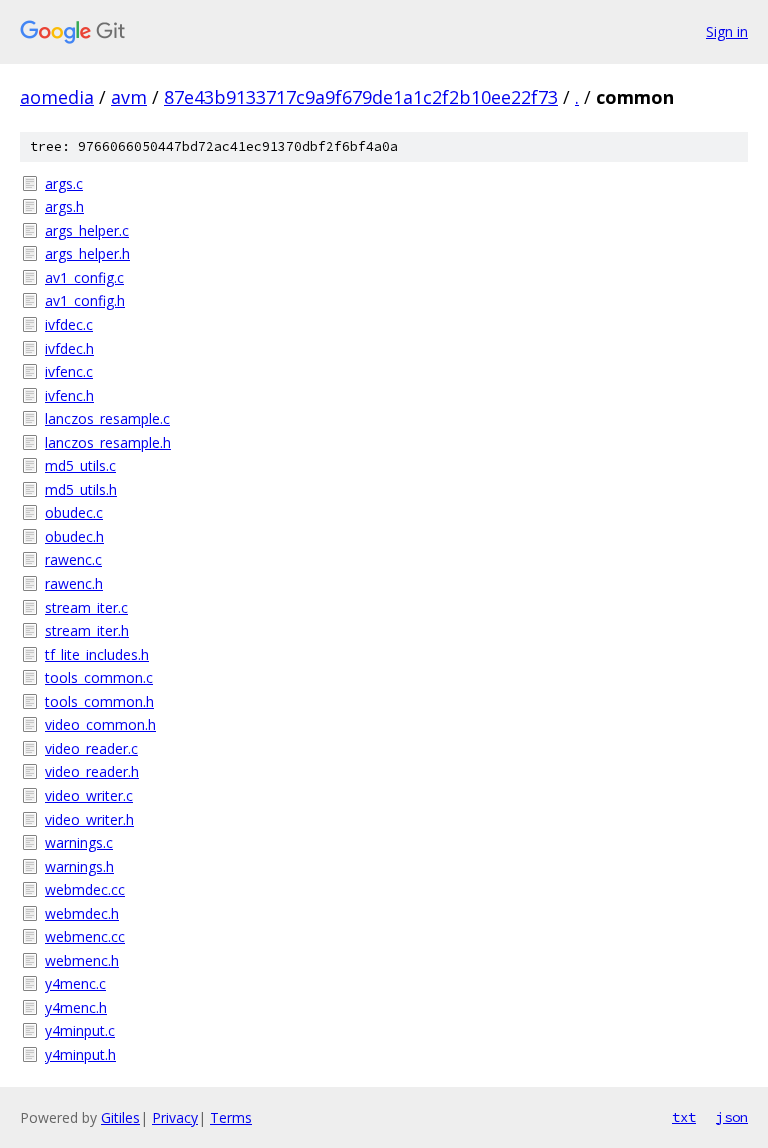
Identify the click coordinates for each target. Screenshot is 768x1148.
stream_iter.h (87, 630)
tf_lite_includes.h (97, 654)
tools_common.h (99, 701)
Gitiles (120, 1117)
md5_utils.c (80, 465)
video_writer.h (89, 819)
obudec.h (74, 536)
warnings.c (79, 842)
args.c (64, 183)
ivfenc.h (69, 395)
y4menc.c (75, 983)
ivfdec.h (69, 348)
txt (684, 1117)
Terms (231, 1117)
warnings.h (79, 866)
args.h (64, 206)
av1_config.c (84, 277)
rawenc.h (74, 583)
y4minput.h (80, 1054)
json (732, 1117)
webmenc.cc (85, 936)
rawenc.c (73, 559)
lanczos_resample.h (108, 442)
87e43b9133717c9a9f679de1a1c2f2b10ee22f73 (361, 97)
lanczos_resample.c (107, 418)
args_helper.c (87, 230)
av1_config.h (85, 300)
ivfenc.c (69, 371)
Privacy (175, 1117)
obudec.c (74, 512)
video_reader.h (92, 771)
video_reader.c (91, 748)
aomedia (57, 97)
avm (129, 97)
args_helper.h (87, 253)
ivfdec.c (69, 324)
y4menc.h (76, 1007)
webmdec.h (82, 913)
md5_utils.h (81, 489)
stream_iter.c (86, 607)
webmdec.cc (85, 889)
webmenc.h (82, 960)
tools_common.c (99, 677)
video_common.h (100, 724)
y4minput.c (80, 1030)
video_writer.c (89, 795)
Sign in (727, 31)
